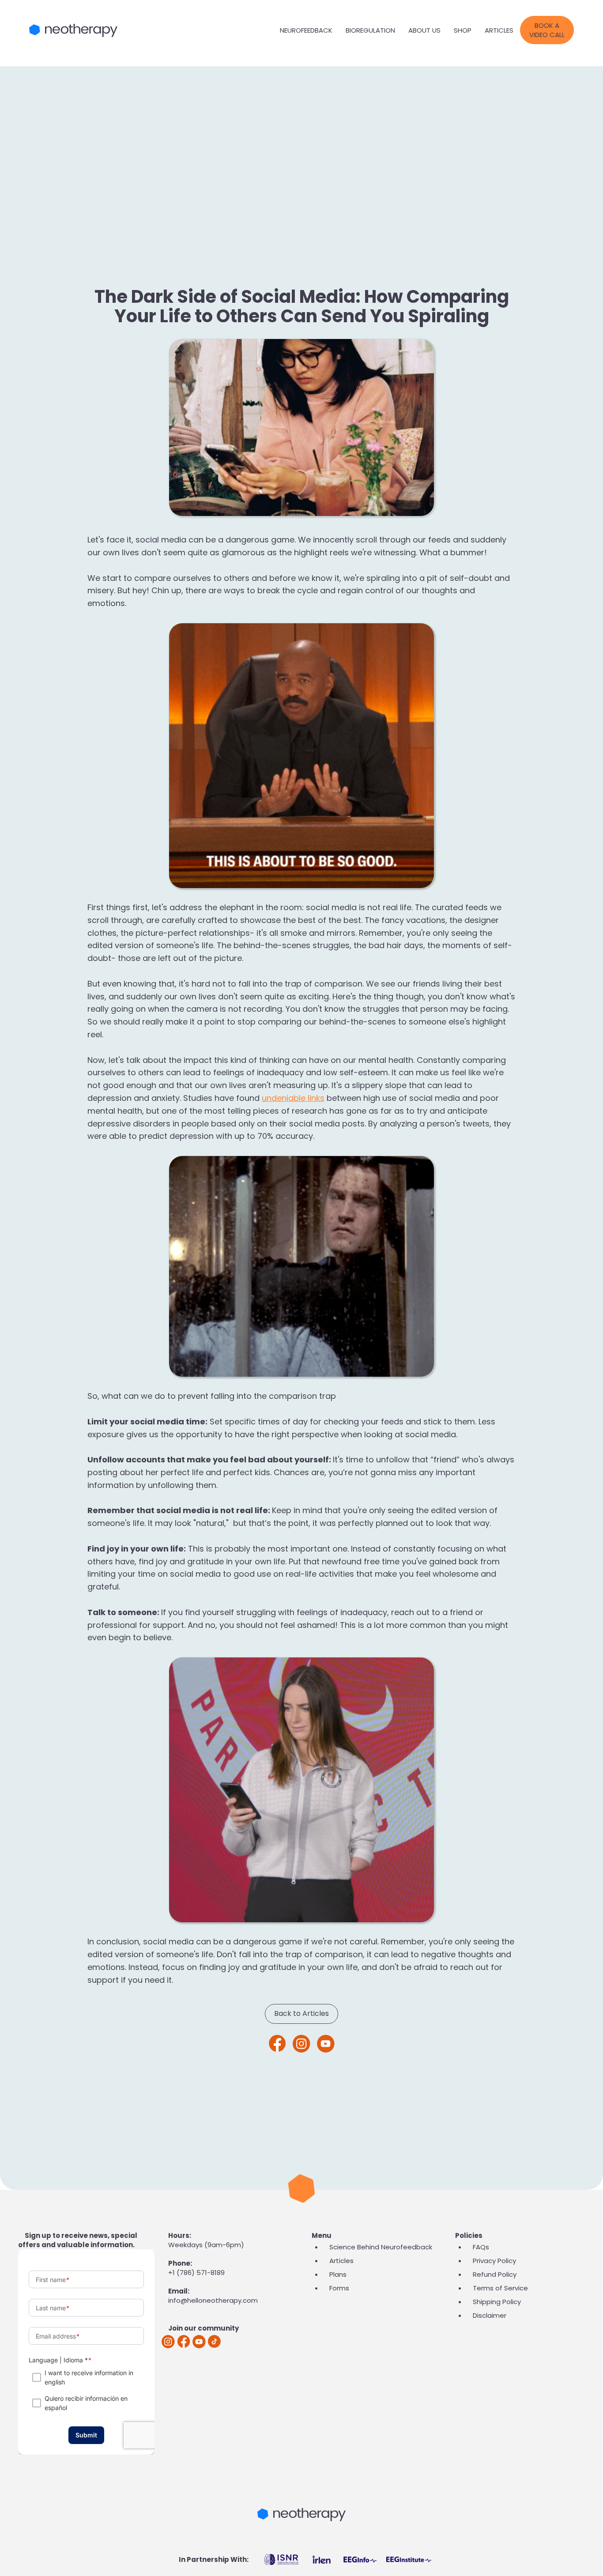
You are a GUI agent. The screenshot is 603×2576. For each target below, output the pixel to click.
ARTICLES (499, 30)
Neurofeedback (306, 30)
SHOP (463, 30)
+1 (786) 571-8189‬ (196, 2273)
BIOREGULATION (370, 30)
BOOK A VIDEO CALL (547, 30)
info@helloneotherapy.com (213, 2300)
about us (424, 30)
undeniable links (293, 1098)
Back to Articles (301, 2013)
